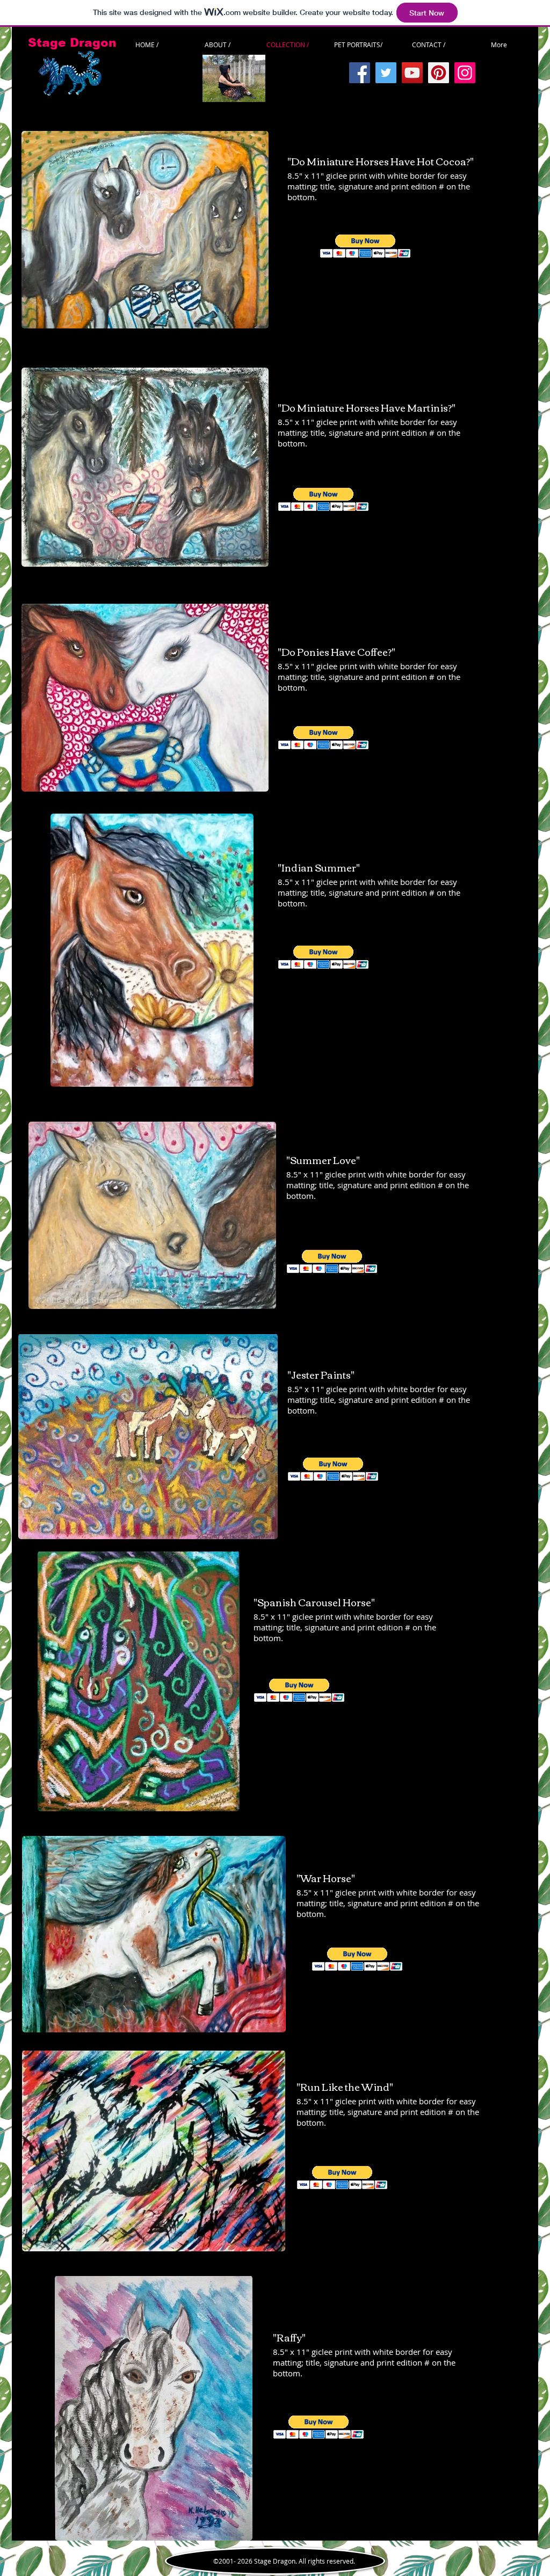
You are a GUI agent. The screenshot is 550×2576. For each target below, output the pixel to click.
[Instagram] (465, 73)
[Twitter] (386, 73)
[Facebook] (360, 73)
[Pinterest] (439, 73)
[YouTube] (412, 73)
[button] (366, 246)
